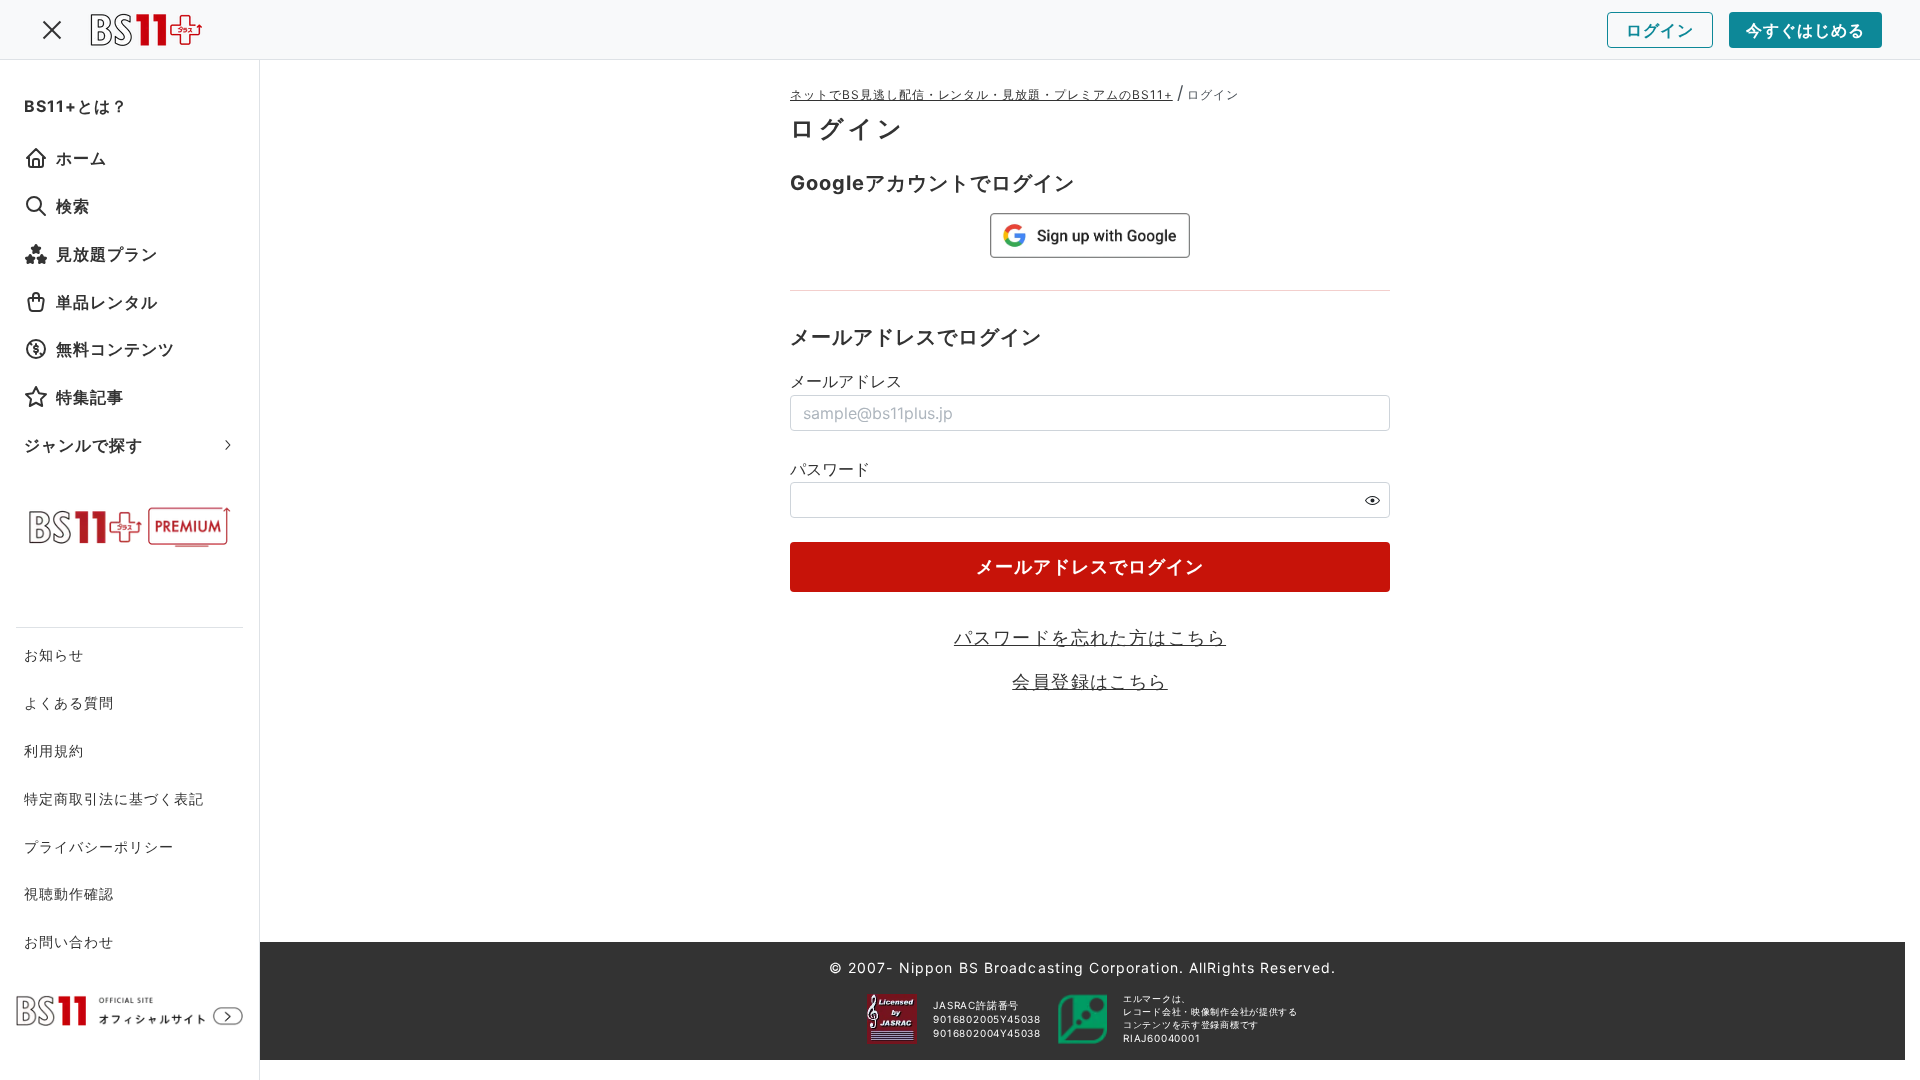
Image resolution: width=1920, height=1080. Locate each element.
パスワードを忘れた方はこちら (1090, 637)
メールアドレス (846, 381)
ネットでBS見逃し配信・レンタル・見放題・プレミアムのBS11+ (981, 94)
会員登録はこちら (1090, 681)
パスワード (830, 469)
